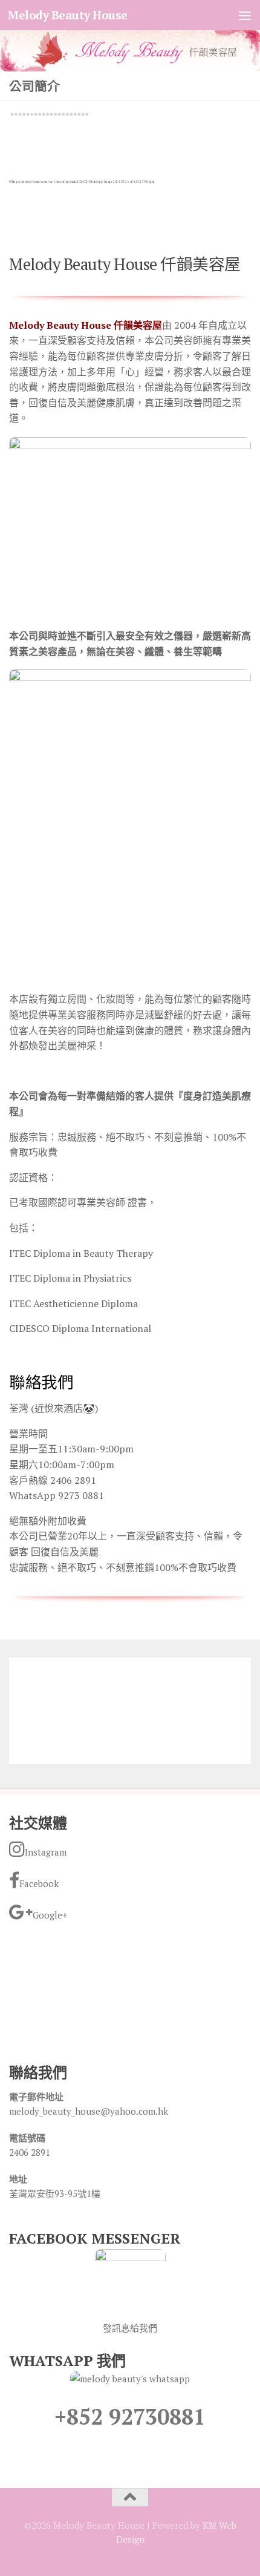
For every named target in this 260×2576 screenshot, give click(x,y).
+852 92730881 (130, 2416)
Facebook (39, 1883)
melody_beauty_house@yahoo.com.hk (89, 2111)
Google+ (50, 1915)
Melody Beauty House (68, 15)
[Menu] (245, 15)
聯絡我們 (41, 1382)
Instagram (46, 1852)
